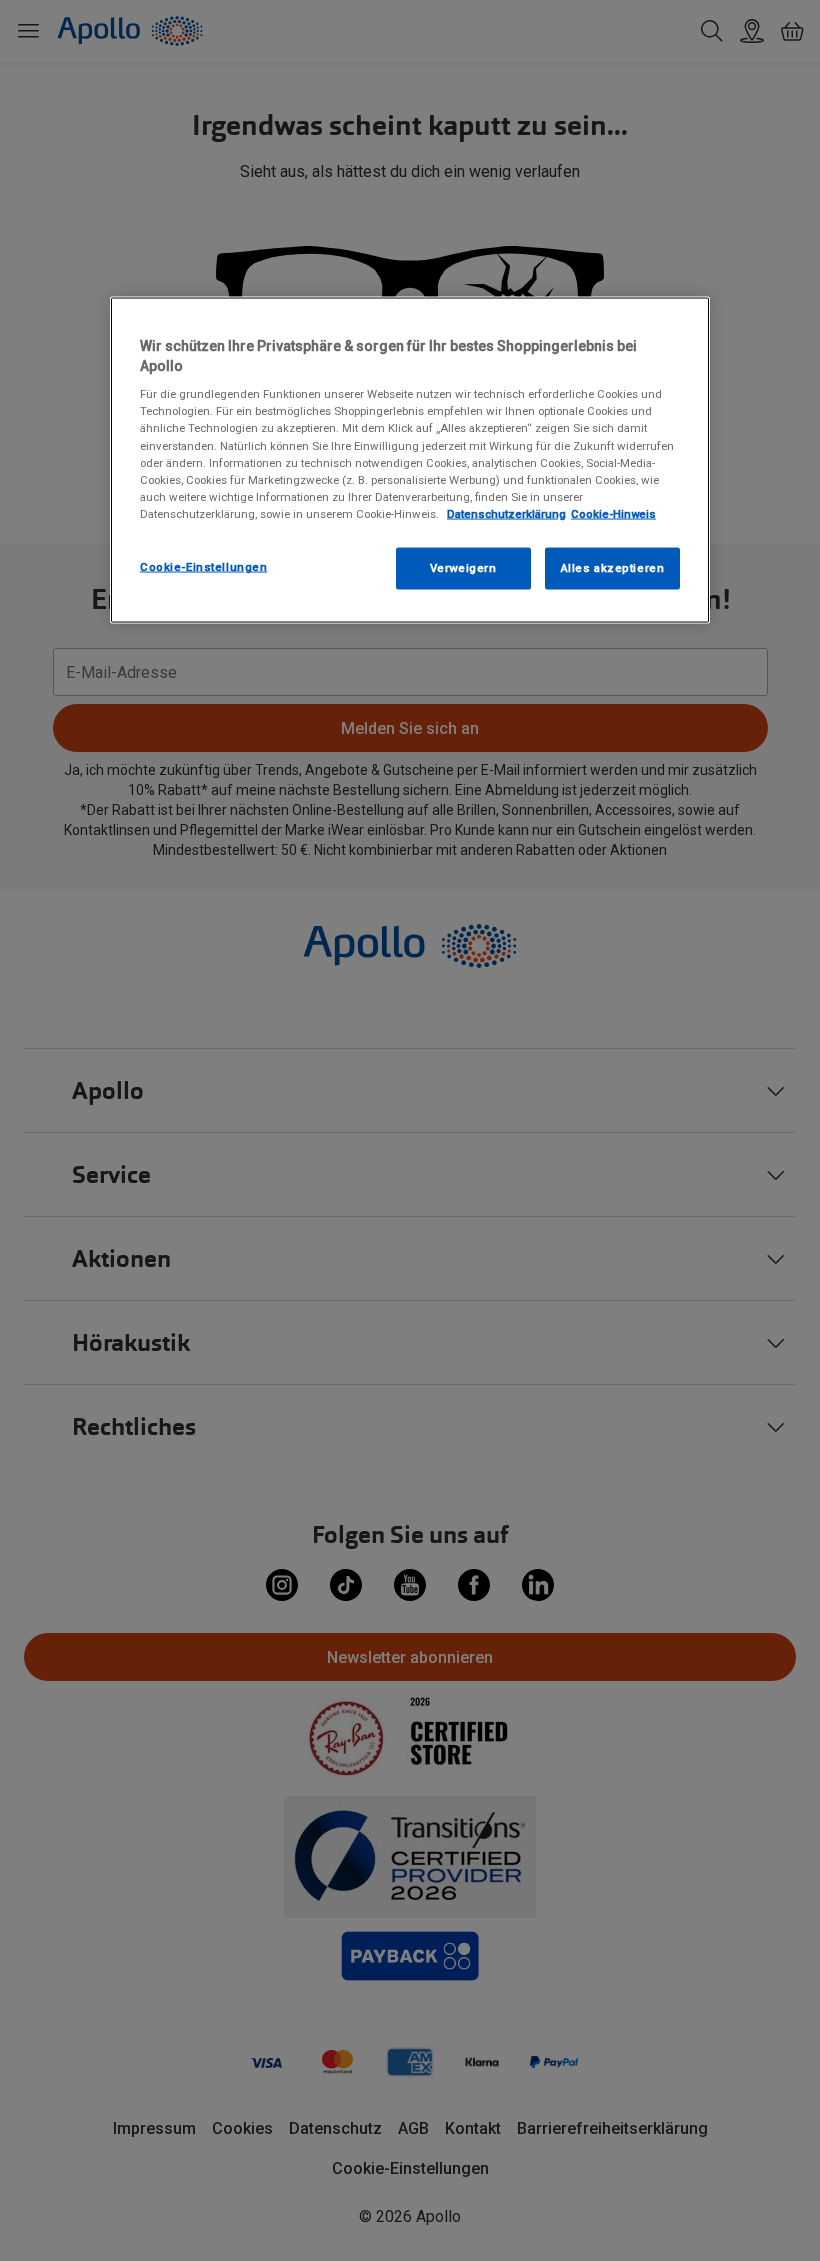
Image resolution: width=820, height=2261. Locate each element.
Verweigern (463, 567)
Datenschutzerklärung (506, 513)
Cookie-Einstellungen (203, 566)
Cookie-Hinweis (613, 513)
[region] (410, 460)
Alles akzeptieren (613, 567)
